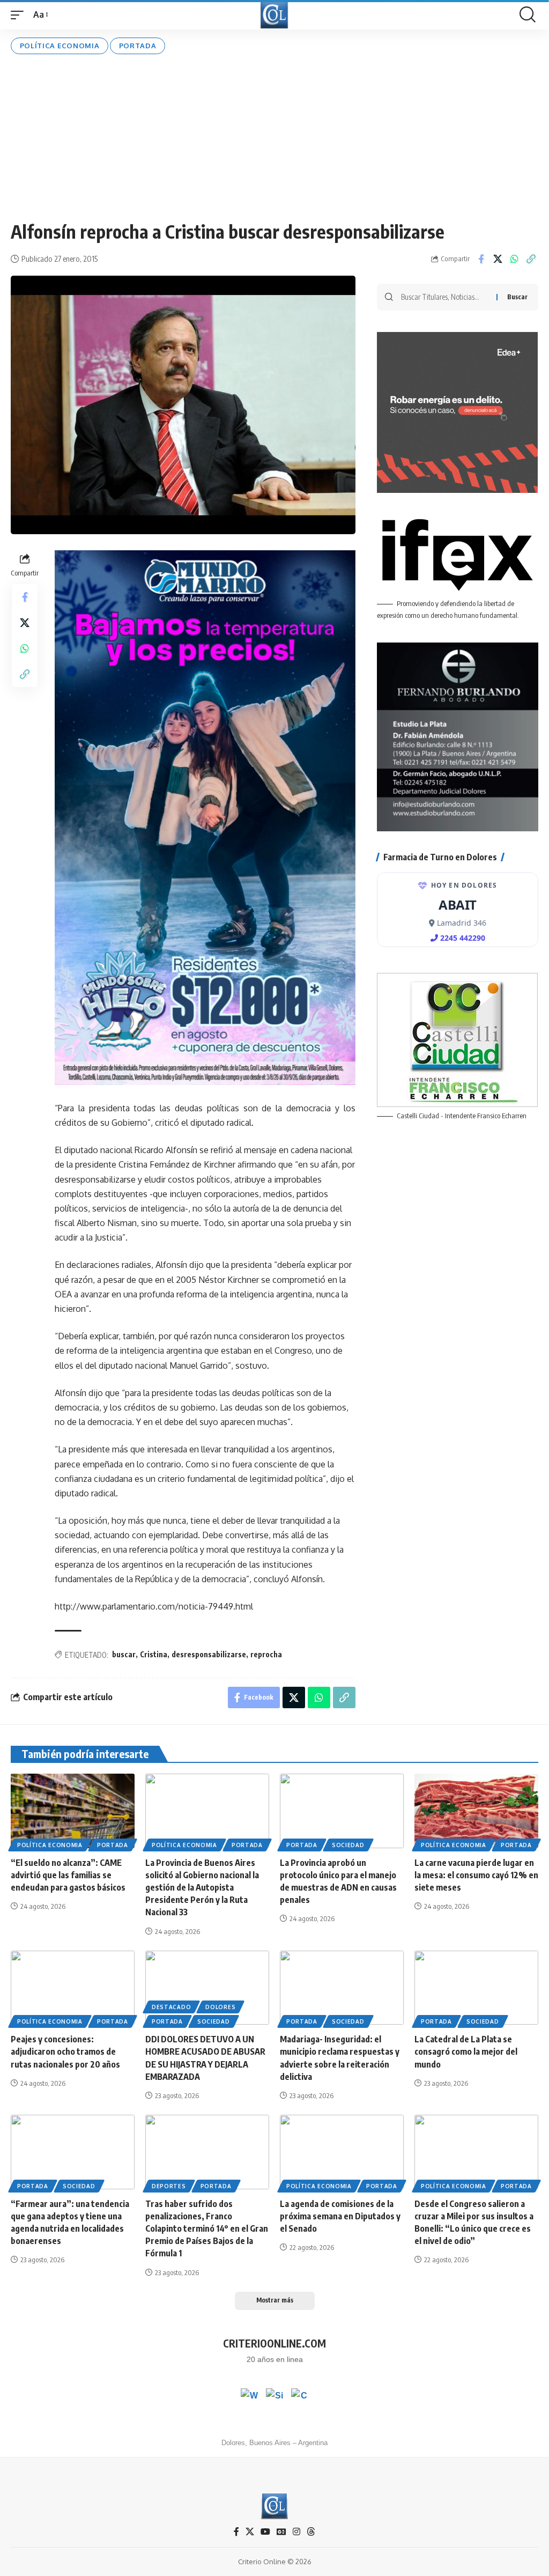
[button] (20, 15)
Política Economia (60, 46)
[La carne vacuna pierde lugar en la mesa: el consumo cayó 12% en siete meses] (476, 1811)
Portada (138, 46)
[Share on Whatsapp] (514, 259)
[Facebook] (236, 2532)
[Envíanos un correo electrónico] (300, 2397)
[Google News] (281, 2532)
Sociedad (348, 1845)
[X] (250, 2532)
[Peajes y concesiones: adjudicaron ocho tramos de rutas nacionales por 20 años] (73, 1988)
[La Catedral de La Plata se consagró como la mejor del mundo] (476, 1988)
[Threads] (311, 2532)
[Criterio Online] (274, 15)
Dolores (220, 2007)
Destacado (171, 2007)
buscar (124, 1654)
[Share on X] (498, 259)
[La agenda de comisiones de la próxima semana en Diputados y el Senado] (342, 2152)
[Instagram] (296, 2532)
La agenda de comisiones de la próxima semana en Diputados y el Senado (340, 2216)
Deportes (169, 2186)
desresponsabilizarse (209, 1654)
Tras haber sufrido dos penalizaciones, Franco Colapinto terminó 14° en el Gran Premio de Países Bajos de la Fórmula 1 (207, 2229)
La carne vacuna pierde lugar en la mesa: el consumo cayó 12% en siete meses (476, 1875)
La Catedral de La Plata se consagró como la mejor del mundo (466, 2051)
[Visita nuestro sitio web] (274, 2397)
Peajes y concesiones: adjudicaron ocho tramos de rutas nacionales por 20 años (65, 2051)
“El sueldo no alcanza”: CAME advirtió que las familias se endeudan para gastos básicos (68, 1875)
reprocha (266, 1654)
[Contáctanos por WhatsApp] (249, 2397)
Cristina (154, 1654)
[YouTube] (265, 2532)
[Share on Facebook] (481, 259)
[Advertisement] (274, 137)
